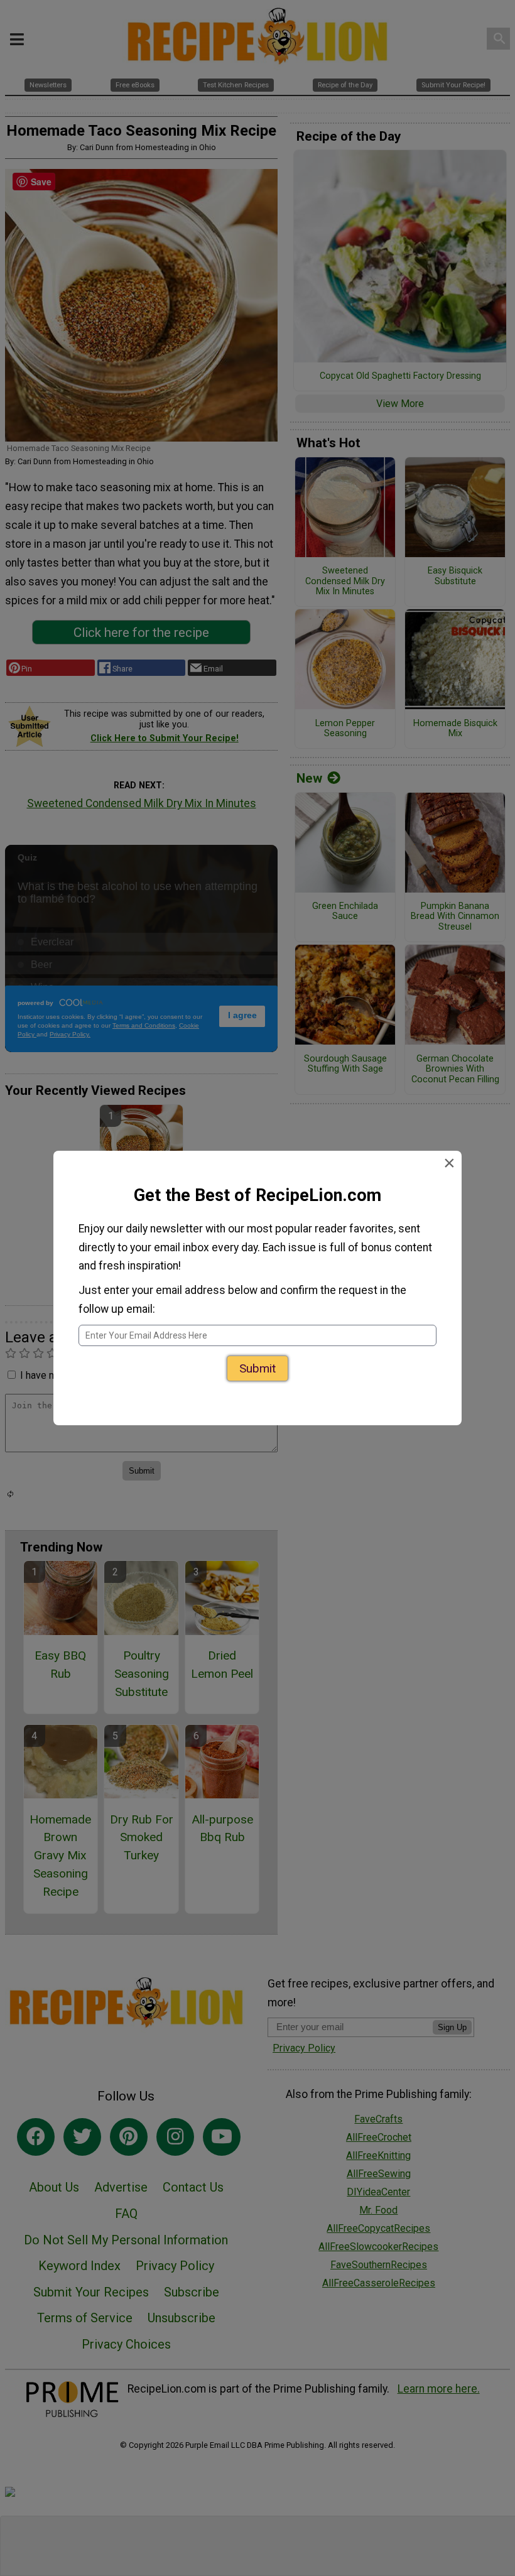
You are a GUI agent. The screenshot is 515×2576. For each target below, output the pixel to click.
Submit (257, 1372)
